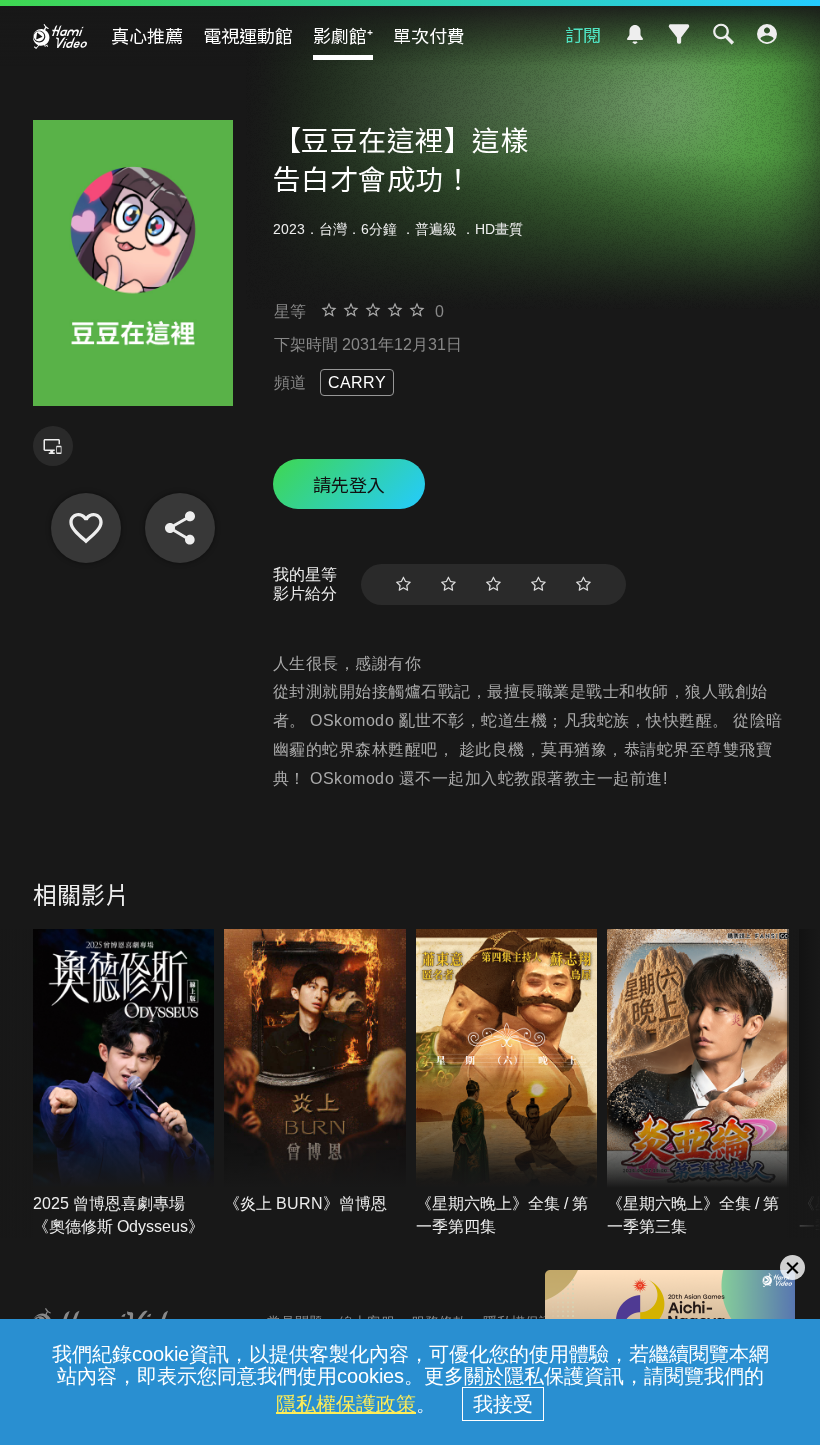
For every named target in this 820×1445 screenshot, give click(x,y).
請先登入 (349, 484)
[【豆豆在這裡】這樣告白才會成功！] (86, 528)
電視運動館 (248, 35)
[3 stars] (493, 584)
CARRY (357, 382)
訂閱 (583, 34)
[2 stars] (448, 584)
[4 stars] (538, 584)
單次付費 (429, 35)
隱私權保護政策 (346, 1404)
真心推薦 (147, 35)
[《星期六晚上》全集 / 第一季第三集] (698, 1083)
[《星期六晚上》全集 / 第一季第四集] (507, 1083)
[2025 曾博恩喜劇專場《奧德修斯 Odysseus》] (124, 1083)
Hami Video (60, 36)
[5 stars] (583, 584)
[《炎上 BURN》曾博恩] (315, 1072)
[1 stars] (403, 584)
